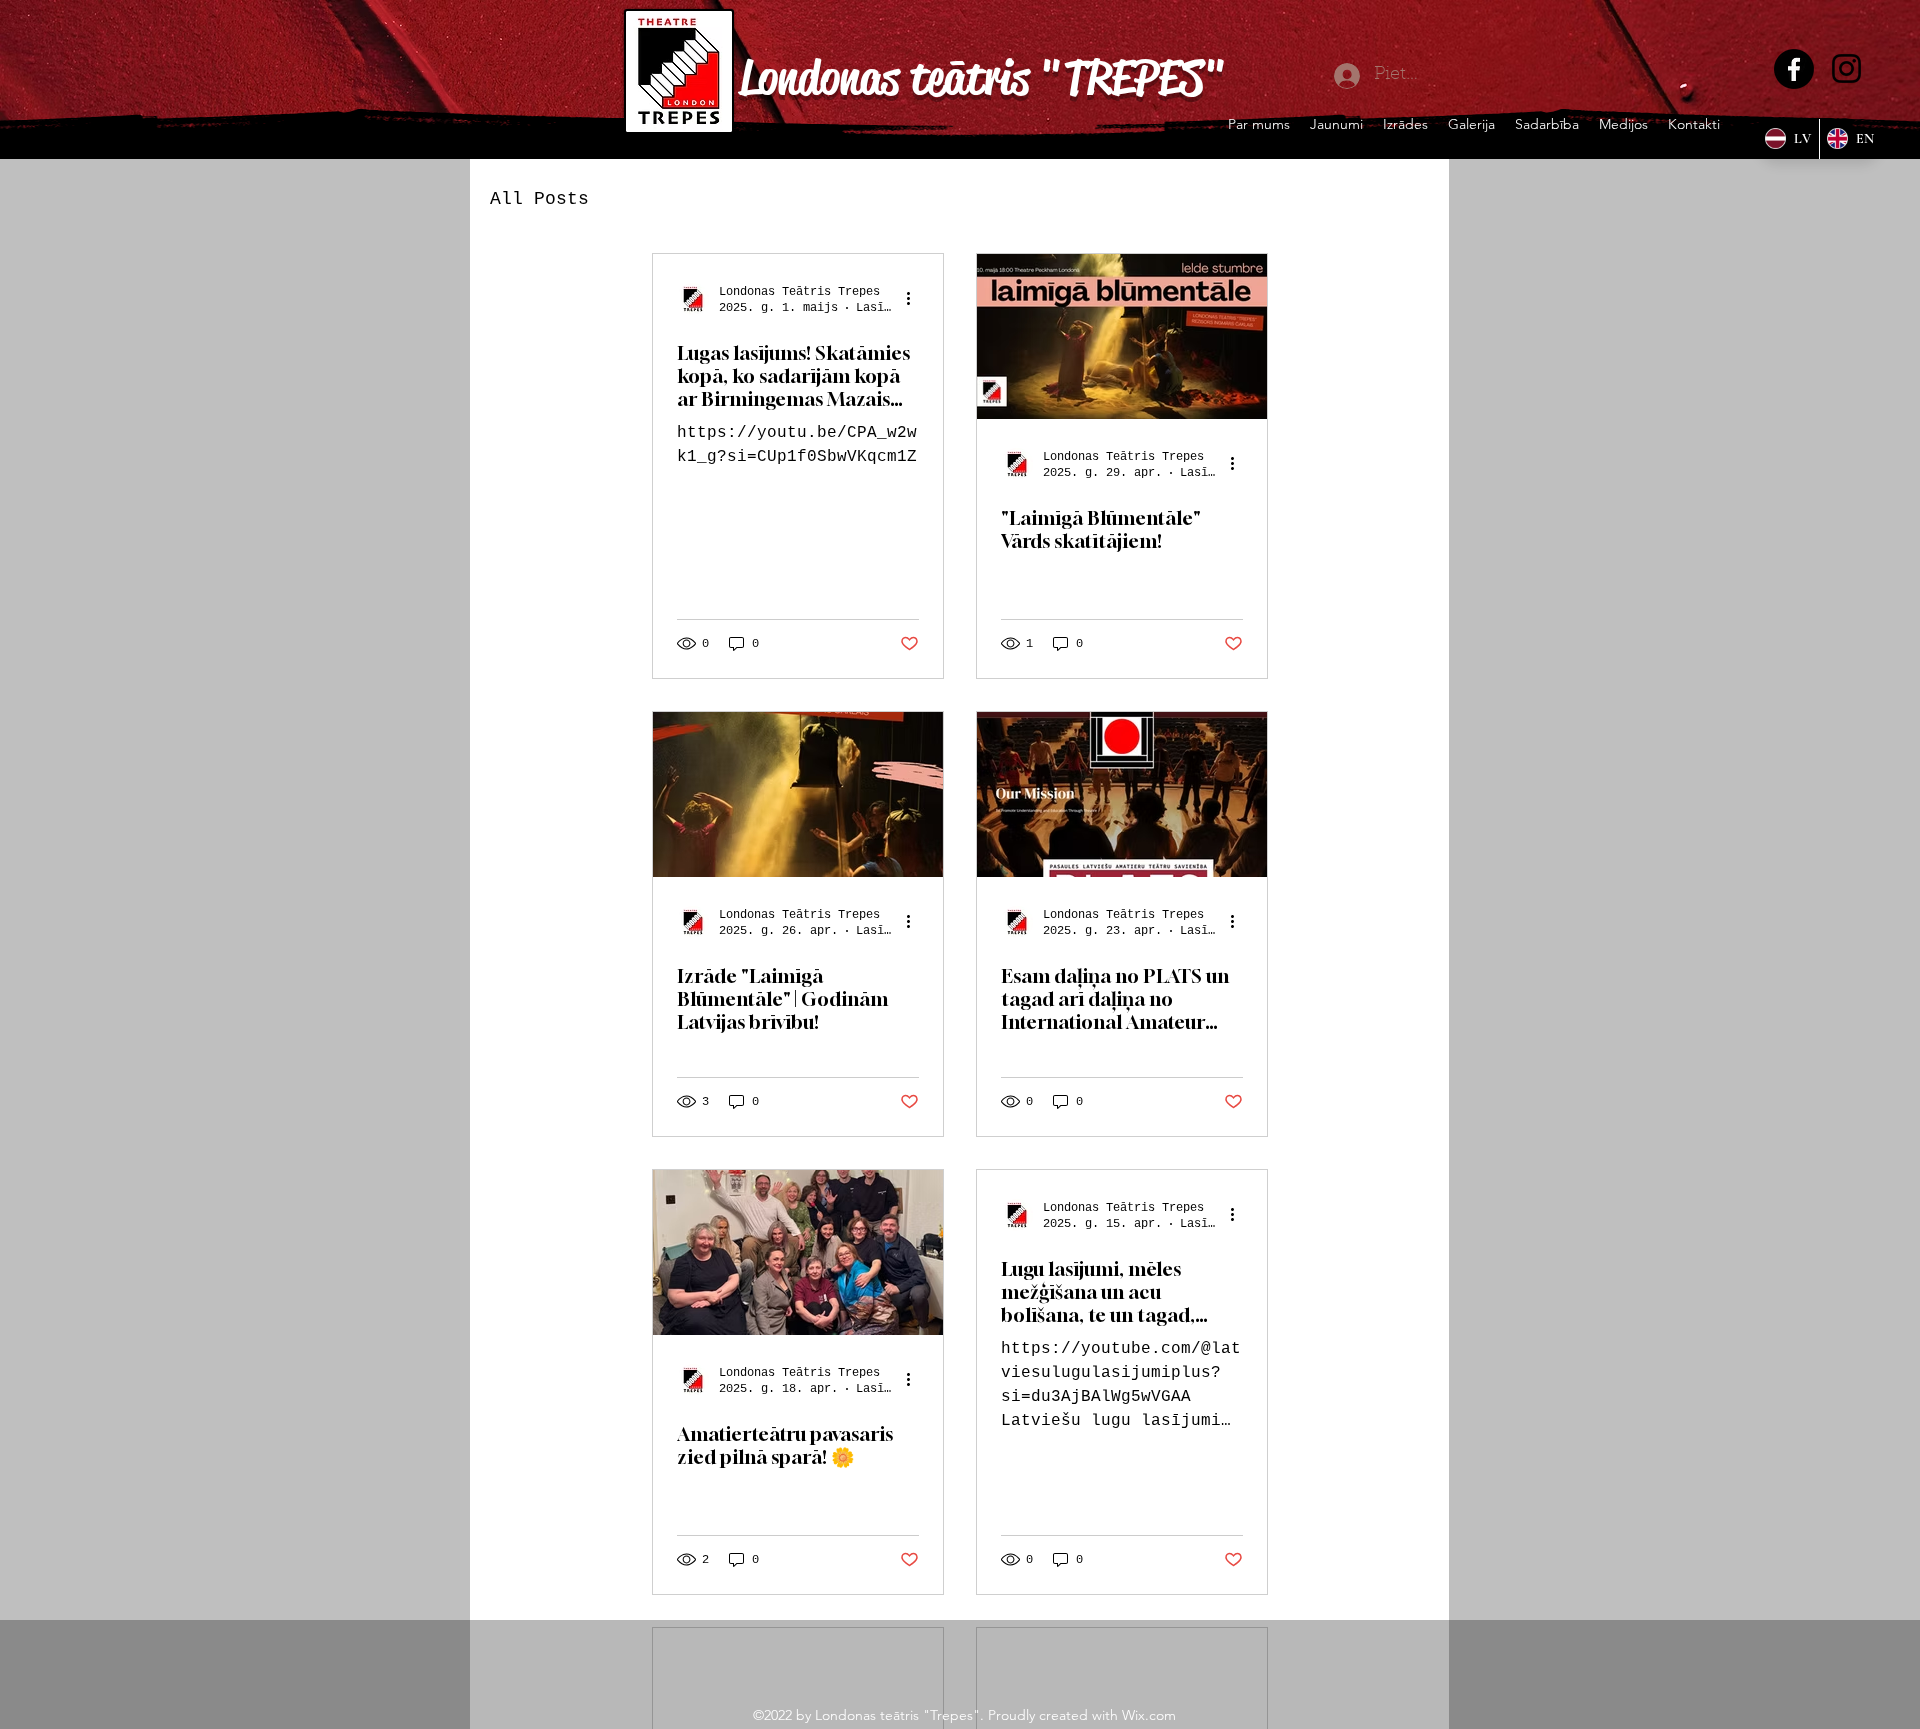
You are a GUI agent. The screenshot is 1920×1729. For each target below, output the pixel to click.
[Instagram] (1846, 68)
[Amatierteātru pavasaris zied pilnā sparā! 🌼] (798, 1252)
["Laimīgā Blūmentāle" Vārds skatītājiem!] (1122, 336)
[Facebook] (1794, 69)
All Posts (539, 199)
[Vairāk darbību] (916, 299)
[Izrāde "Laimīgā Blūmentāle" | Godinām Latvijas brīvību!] (798, 794)
